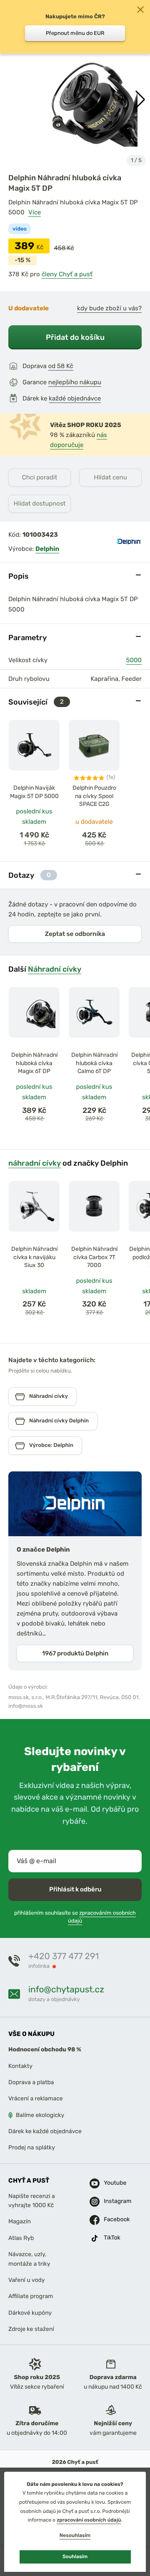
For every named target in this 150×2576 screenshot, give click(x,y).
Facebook (110, 2220)
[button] (140, 100)
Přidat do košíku (75, 337)
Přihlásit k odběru (75, 1890)
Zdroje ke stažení (31, 2329)
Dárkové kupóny (30, 2313)
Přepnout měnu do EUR (75, 33)
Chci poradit (40, 477)
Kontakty (20, 2066)
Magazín (20, 2222)
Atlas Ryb (21, 2238)
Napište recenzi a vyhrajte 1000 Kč (32, 2201)
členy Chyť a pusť (67, 274)
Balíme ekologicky (40, 2115)
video (20, 229)
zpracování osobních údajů (89, 2520)
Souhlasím (75, 2556)
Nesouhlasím (75, 2535)
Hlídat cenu (110, 477)
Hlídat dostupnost (40, 503)
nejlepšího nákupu (75, 382)
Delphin (47, 549)
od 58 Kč (61, 366)
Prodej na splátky (32, 2148)
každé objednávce (75, 398)
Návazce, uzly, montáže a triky (29, 2259)
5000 (134, 660)
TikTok (110, 2238)
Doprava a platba (31, 2082)
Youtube (110, 2183)
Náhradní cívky (55, 969)
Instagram (110, 2202)
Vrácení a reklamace (36, 2099)
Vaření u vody (27, 2280)
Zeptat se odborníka (75, 934)
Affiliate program (31, 2297)
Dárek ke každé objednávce (45, 2131)
